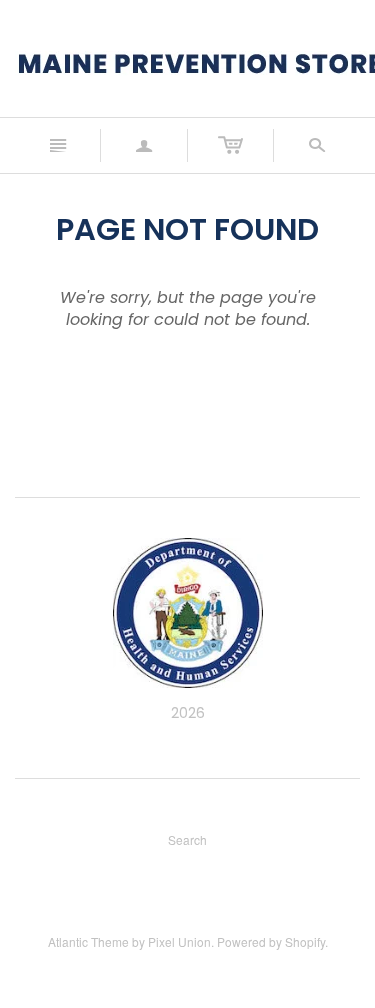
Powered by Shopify (271, 941)
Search (187, 839)
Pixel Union (179, 941)
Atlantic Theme (88, 941)
